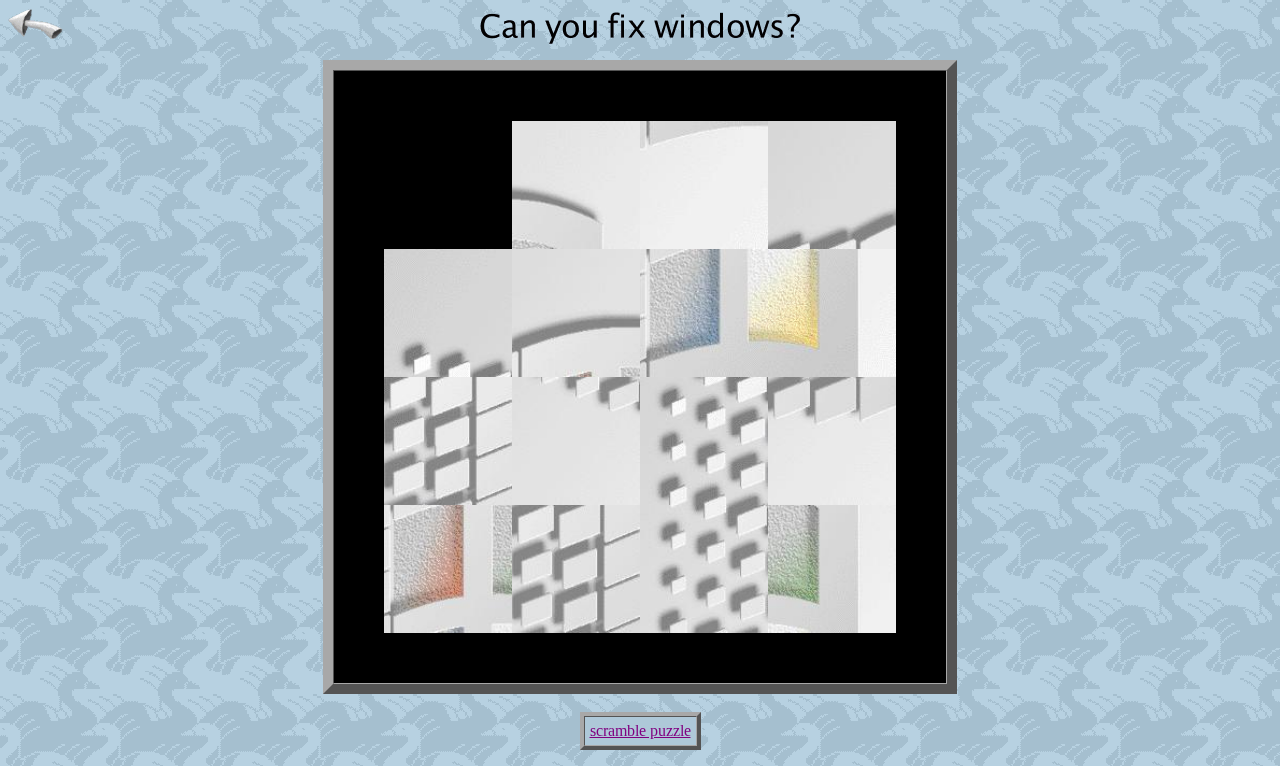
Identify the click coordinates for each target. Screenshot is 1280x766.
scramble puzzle (640, 730)
